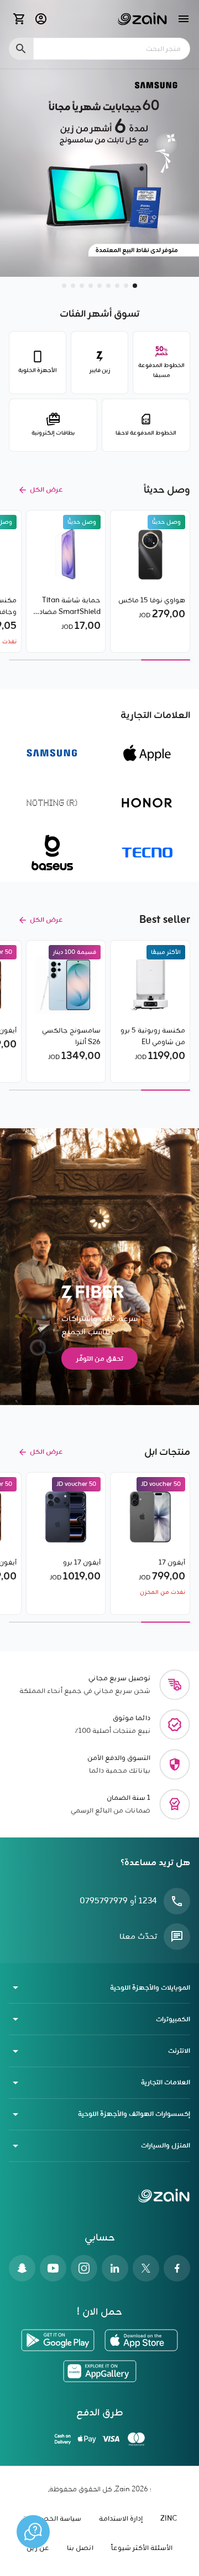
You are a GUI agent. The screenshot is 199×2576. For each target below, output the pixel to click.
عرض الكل (46, 490)
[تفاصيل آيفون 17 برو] (66, 1517)
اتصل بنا (80, 2548)
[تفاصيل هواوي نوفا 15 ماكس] (150, 555)
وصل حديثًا (166, 522)
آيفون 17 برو (82, 1563)
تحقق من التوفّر (100, 1359)
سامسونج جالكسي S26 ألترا (71, 1036)
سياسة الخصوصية (52, 2519)
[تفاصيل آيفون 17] (150, 1517)
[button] (135, 286)
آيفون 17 (172, 1563)
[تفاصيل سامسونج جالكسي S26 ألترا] (66, 985)
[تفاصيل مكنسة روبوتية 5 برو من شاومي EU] (150, 985)
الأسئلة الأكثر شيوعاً (142, 2548)
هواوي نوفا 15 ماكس (152, 600)
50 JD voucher (161, 1484)
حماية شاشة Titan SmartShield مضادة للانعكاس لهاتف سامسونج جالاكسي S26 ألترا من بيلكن (68, 606)
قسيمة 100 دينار (75, 952)
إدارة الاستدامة (121, 2519)
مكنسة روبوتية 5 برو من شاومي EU (153, 1036)
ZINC (169, 2519)
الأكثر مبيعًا (166, 952)
